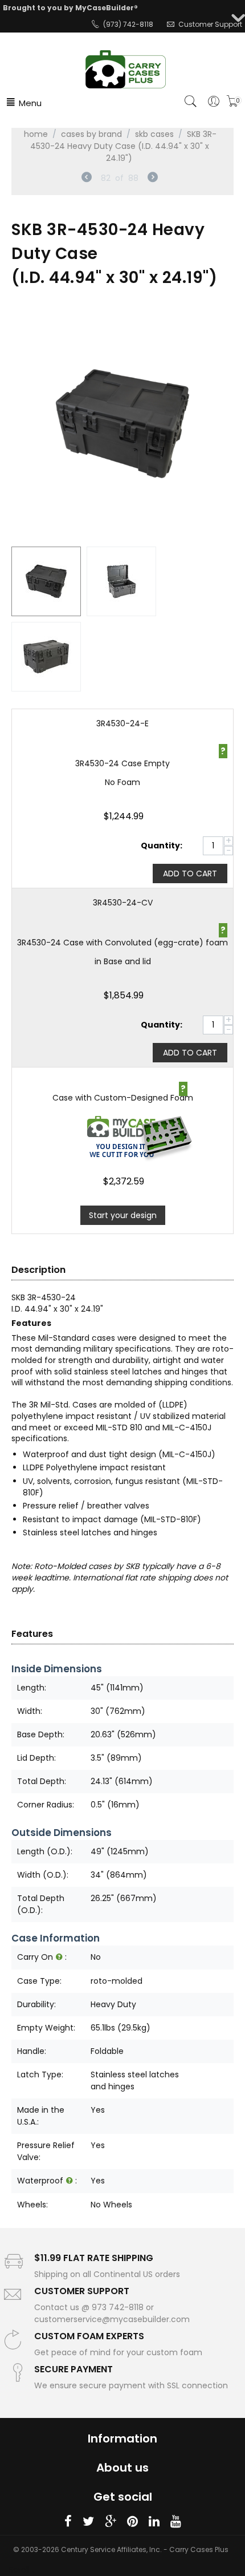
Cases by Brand (91, 134)
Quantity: (162, 846)
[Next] (153, 179)
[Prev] (87, 179)
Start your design (123, 1215)
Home (36, 134)
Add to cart (190, 874)
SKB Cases (154, 134)
